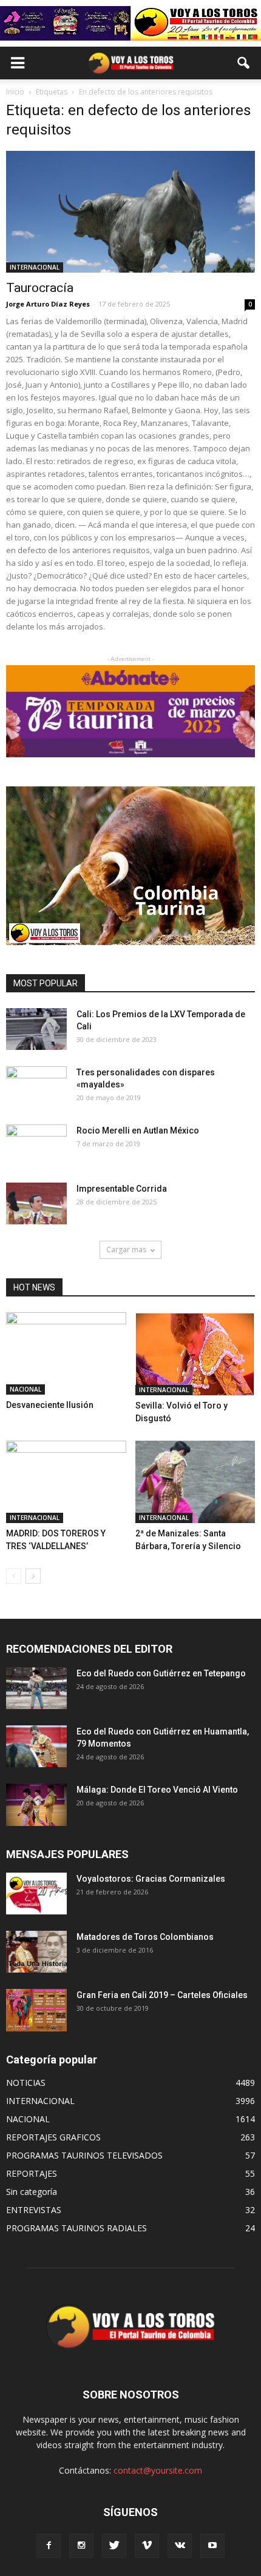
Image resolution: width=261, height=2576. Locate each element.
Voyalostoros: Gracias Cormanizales (151, 1879)
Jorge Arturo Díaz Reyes (48, 304)
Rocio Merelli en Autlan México (138, 1130)
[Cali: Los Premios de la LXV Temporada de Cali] (36, 1029)
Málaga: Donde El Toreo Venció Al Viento (157, 1790)
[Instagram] (81, 2546)
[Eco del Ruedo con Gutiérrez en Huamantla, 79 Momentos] (36, 1746)
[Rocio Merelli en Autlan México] (36, 1146)
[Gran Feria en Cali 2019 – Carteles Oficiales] (36, 2010)
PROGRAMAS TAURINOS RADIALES (76, 2228)
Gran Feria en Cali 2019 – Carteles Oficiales (162, 1995)
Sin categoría (32, 2192)
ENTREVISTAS (34, 2210)
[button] (244, 63)
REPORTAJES (32, 2173)
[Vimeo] (147, 2546)
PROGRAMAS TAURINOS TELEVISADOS (84, 2155)
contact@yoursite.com (158, 2470)
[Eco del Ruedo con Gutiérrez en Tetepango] (36, 1688)
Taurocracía (40, 288)
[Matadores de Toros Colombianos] (36, 1952)
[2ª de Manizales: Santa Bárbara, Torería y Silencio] (195, 1482)
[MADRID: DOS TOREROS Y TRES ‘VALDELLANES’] (66, 1482)
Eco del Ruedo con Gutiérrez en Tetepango (161, 1673)
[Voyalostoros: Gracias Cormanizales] (36, 1894)
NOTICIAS (26, 2083)
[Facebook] (49, 2546)
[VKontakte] (180, 2546)
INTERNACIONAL (35, 267)
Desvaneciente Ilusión (50, 1405)
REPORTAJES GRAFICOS (53, 2137)
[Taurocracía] (130, 212)
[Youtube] (212, 2546)
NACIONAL (25, 1389)
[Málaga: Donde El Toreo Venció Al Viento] (36, 1804)
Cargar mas (126, 1250)
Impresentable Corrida (122, 1189)
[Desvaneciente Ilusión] (66, 1353)
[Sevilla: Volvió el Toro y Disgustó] (195, 1354)
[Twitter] (114, 2546)
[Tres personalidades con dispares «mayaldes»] (36, 1087)
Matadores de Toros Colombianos (145, 1937)
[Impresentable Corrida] (36, 1203)
